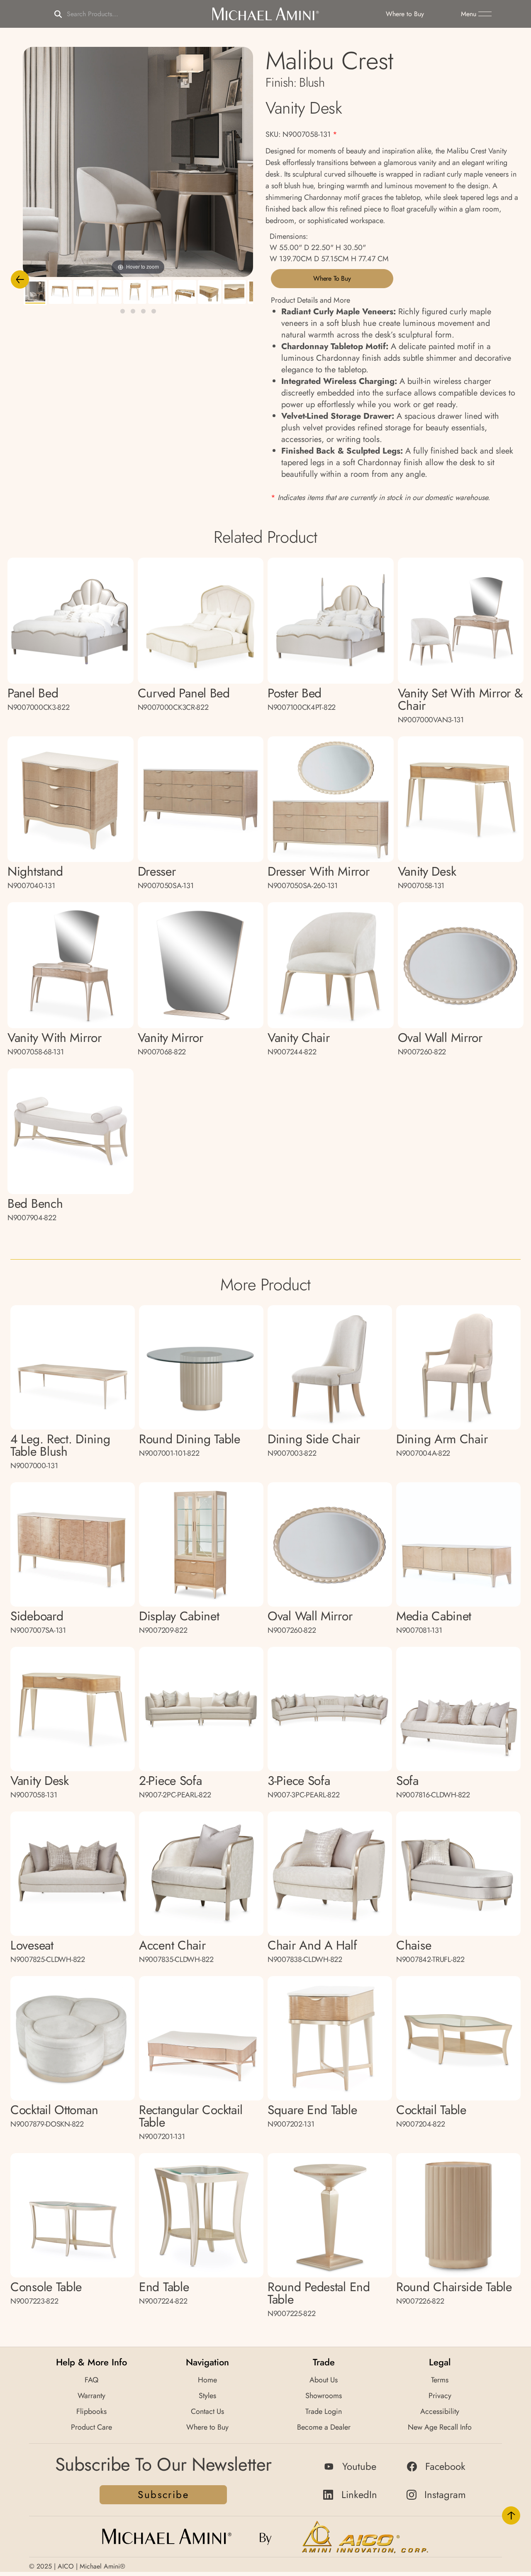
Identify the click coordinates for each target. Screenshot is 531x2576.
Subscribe (163, 2495)
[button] (476, 14)
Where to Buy (332, 278)
